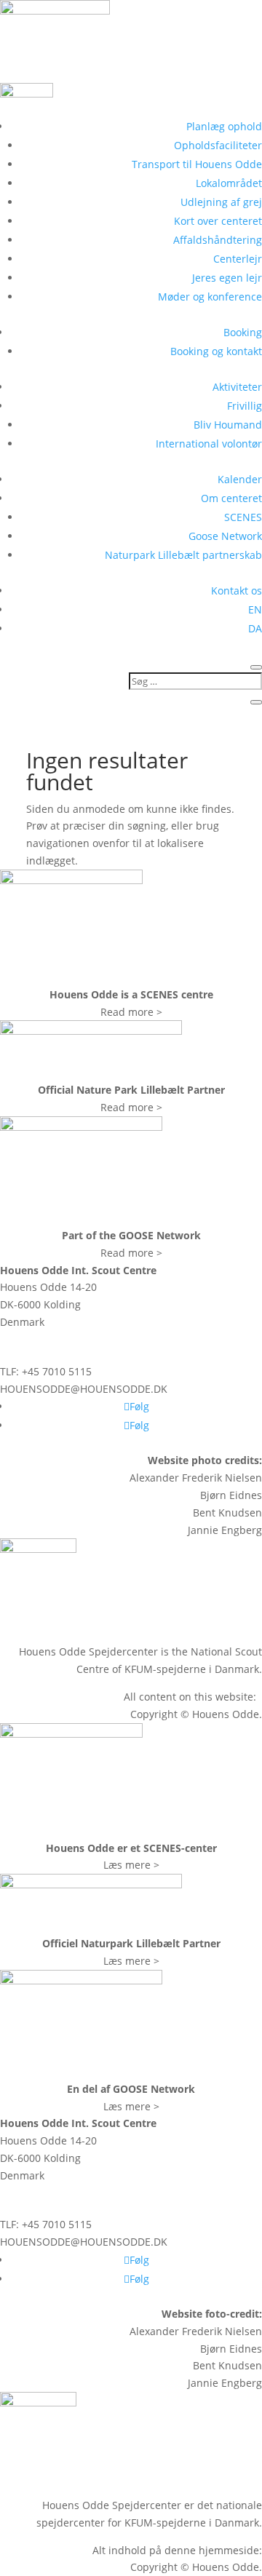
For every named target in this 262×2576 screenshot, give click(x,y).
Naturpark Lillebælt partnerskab (183, 555)
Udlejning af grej (221, 202)
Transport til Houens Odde (197, 164)
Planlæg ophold (224, 126)
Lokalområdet (229, 183)
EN (255, 609)
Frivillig (245, 406)
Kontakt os (237, 591)
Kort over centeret (218, 221)
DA (255, 628)
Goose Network (225, 536)
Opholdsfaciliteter (218, 145)
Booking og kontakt (216, 351)
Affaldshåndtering (218, 240)
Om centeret (231, 498)
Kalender (240, 479)
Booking (243, 332)
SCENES (243, 517)
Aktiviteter (237, 387)
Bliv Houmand (228, 425)
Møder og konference (210, 297)
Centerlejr (238, 259)
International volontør (209, 444)
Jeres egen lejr (227, 278)
